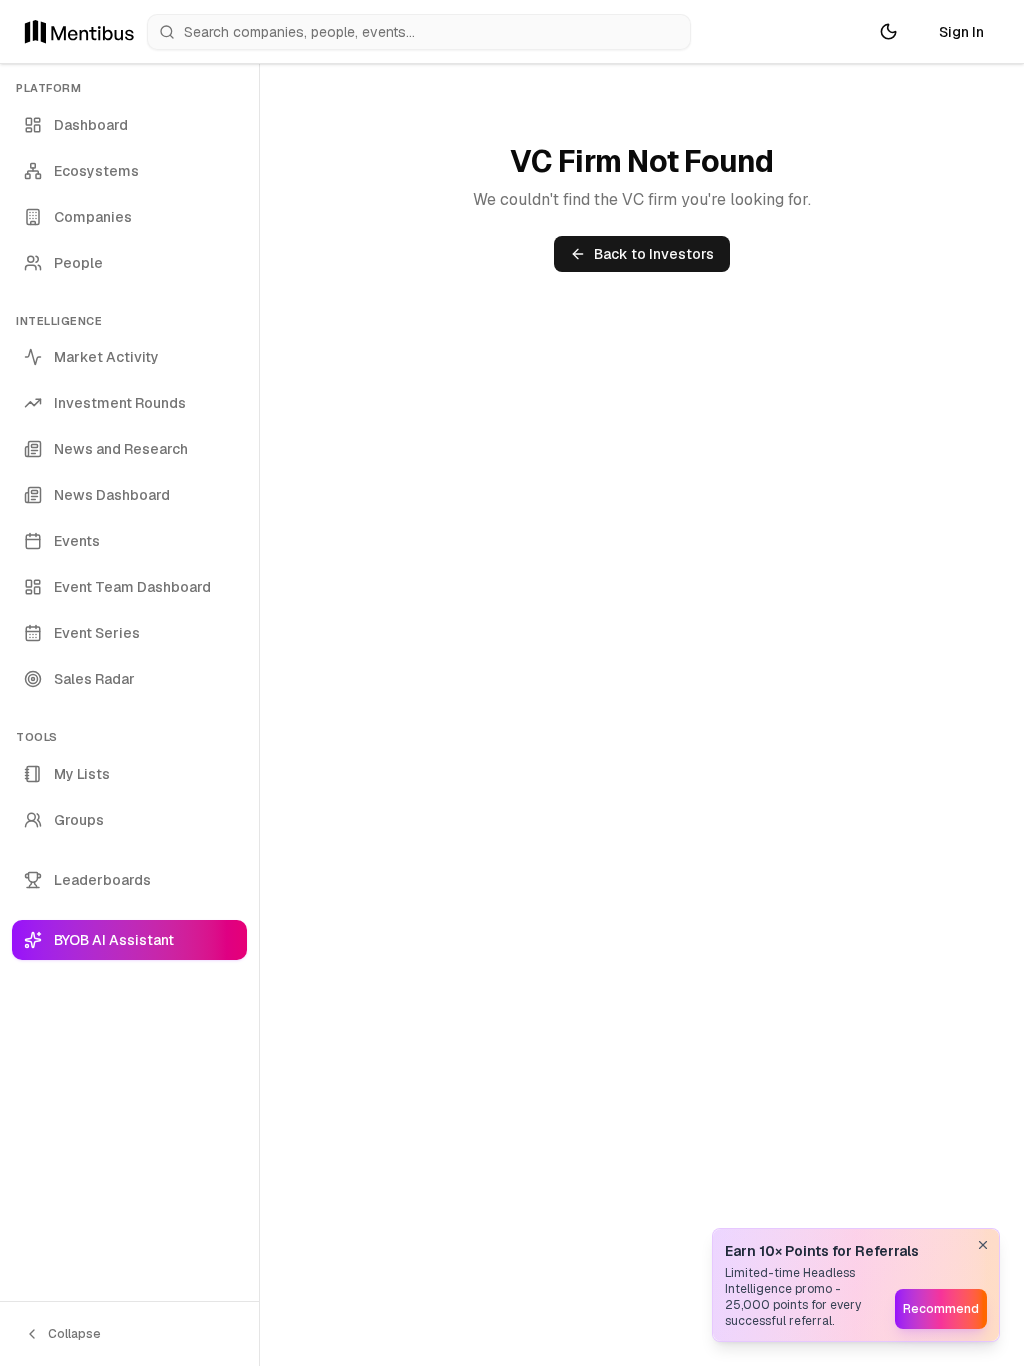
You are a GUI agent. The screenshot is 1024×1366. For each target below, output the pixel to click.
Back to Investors (654, 254)
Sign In (961, 32)
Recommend (941, 1309)
